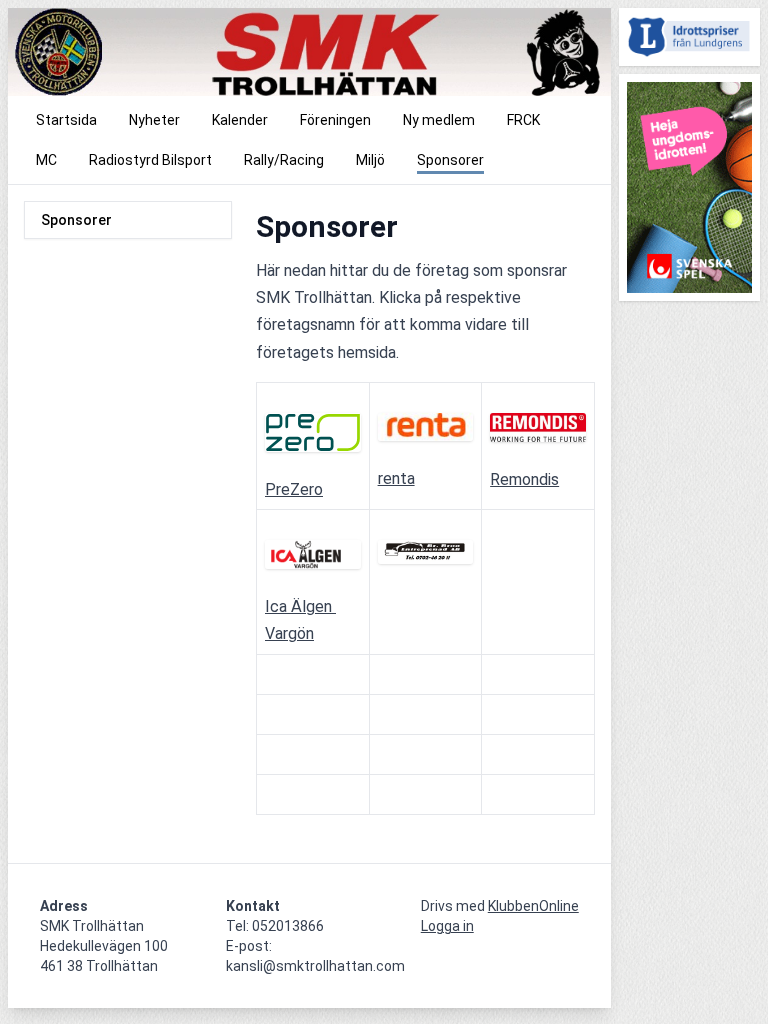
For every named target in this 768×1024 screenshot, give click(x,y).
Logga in (447, 926)
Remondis (524, 479)
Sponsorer (76, 220)
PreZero (294, 489)
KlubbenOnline (533, 906)
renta (396, 478)
